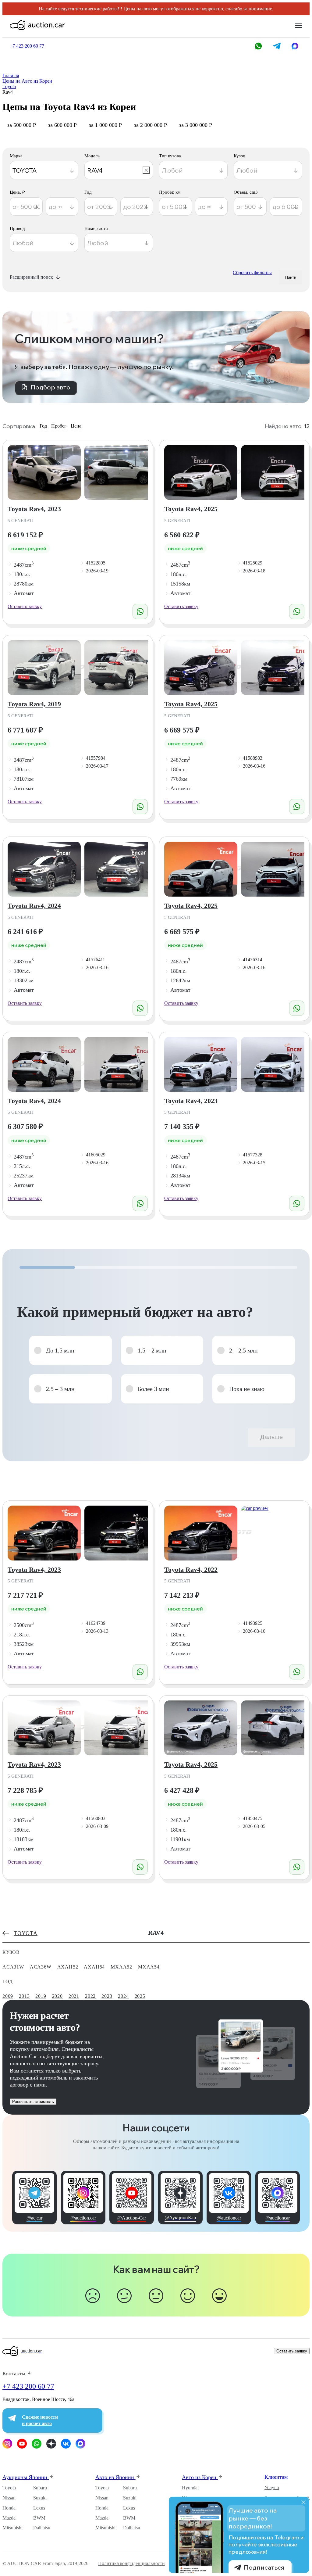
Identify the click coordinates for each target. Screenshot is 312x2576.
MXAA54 (149, 1967)
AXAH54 (94, 1967)
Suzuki (40, 2498)
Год (88, 192)
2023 (107, 1996)
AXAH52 (68, 1967)
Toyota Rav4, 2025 (191, 509)
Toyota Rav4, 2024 (34, 906)
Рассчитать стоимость (33, 2102)
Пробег (59, 426)
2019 (41, 1996)
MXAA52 (121, 1967)
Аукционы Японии (26, 2477)
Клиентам (276, 2477)
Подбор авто (50, 387)
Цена (76, 426)
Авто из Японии (115, 2477)
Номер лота (96, 229)
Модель (92, 156)
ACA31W (13, 1967)
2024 (123, 1996)
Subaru (40, 2488)
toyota (26, 1933)
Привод (17, 229)
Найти (291, 277)
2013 (24, 1996)
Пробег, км (170, 192)
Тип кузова (170, 156)
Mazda (9, 2518)
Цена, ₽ (17, 192)
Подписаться (264, 2567)
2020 (57, 1996)
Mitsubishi (12, 2528)
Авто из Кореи (200, 2477)
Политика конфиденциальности (131, 2563)
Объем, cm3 (246, 192)
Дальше (271, 1437)
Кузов (239, 156)
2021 (74, 1996)
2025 (140, 1996)
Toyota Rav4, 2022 (191, 1569)
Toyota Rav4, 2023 (34, 509)
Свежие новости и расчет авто (40, 2420)
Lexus (39, 2508)
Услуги (272, 2487)
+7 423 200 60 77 (28, 2386)
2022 (90, 1996)
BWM (39, 2518)
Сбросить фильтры (252, 272)
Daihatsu (42, 2528)
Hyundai (190, 2488)
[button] (71, 1350)
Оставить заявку (25, 606)
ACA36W (41, 1967)
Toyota (9, 2488)
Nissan (9, 2498)
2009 (8, 1996)
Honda (9, 2508)
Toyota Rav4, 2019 (34, 704)
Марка (16, 156)
